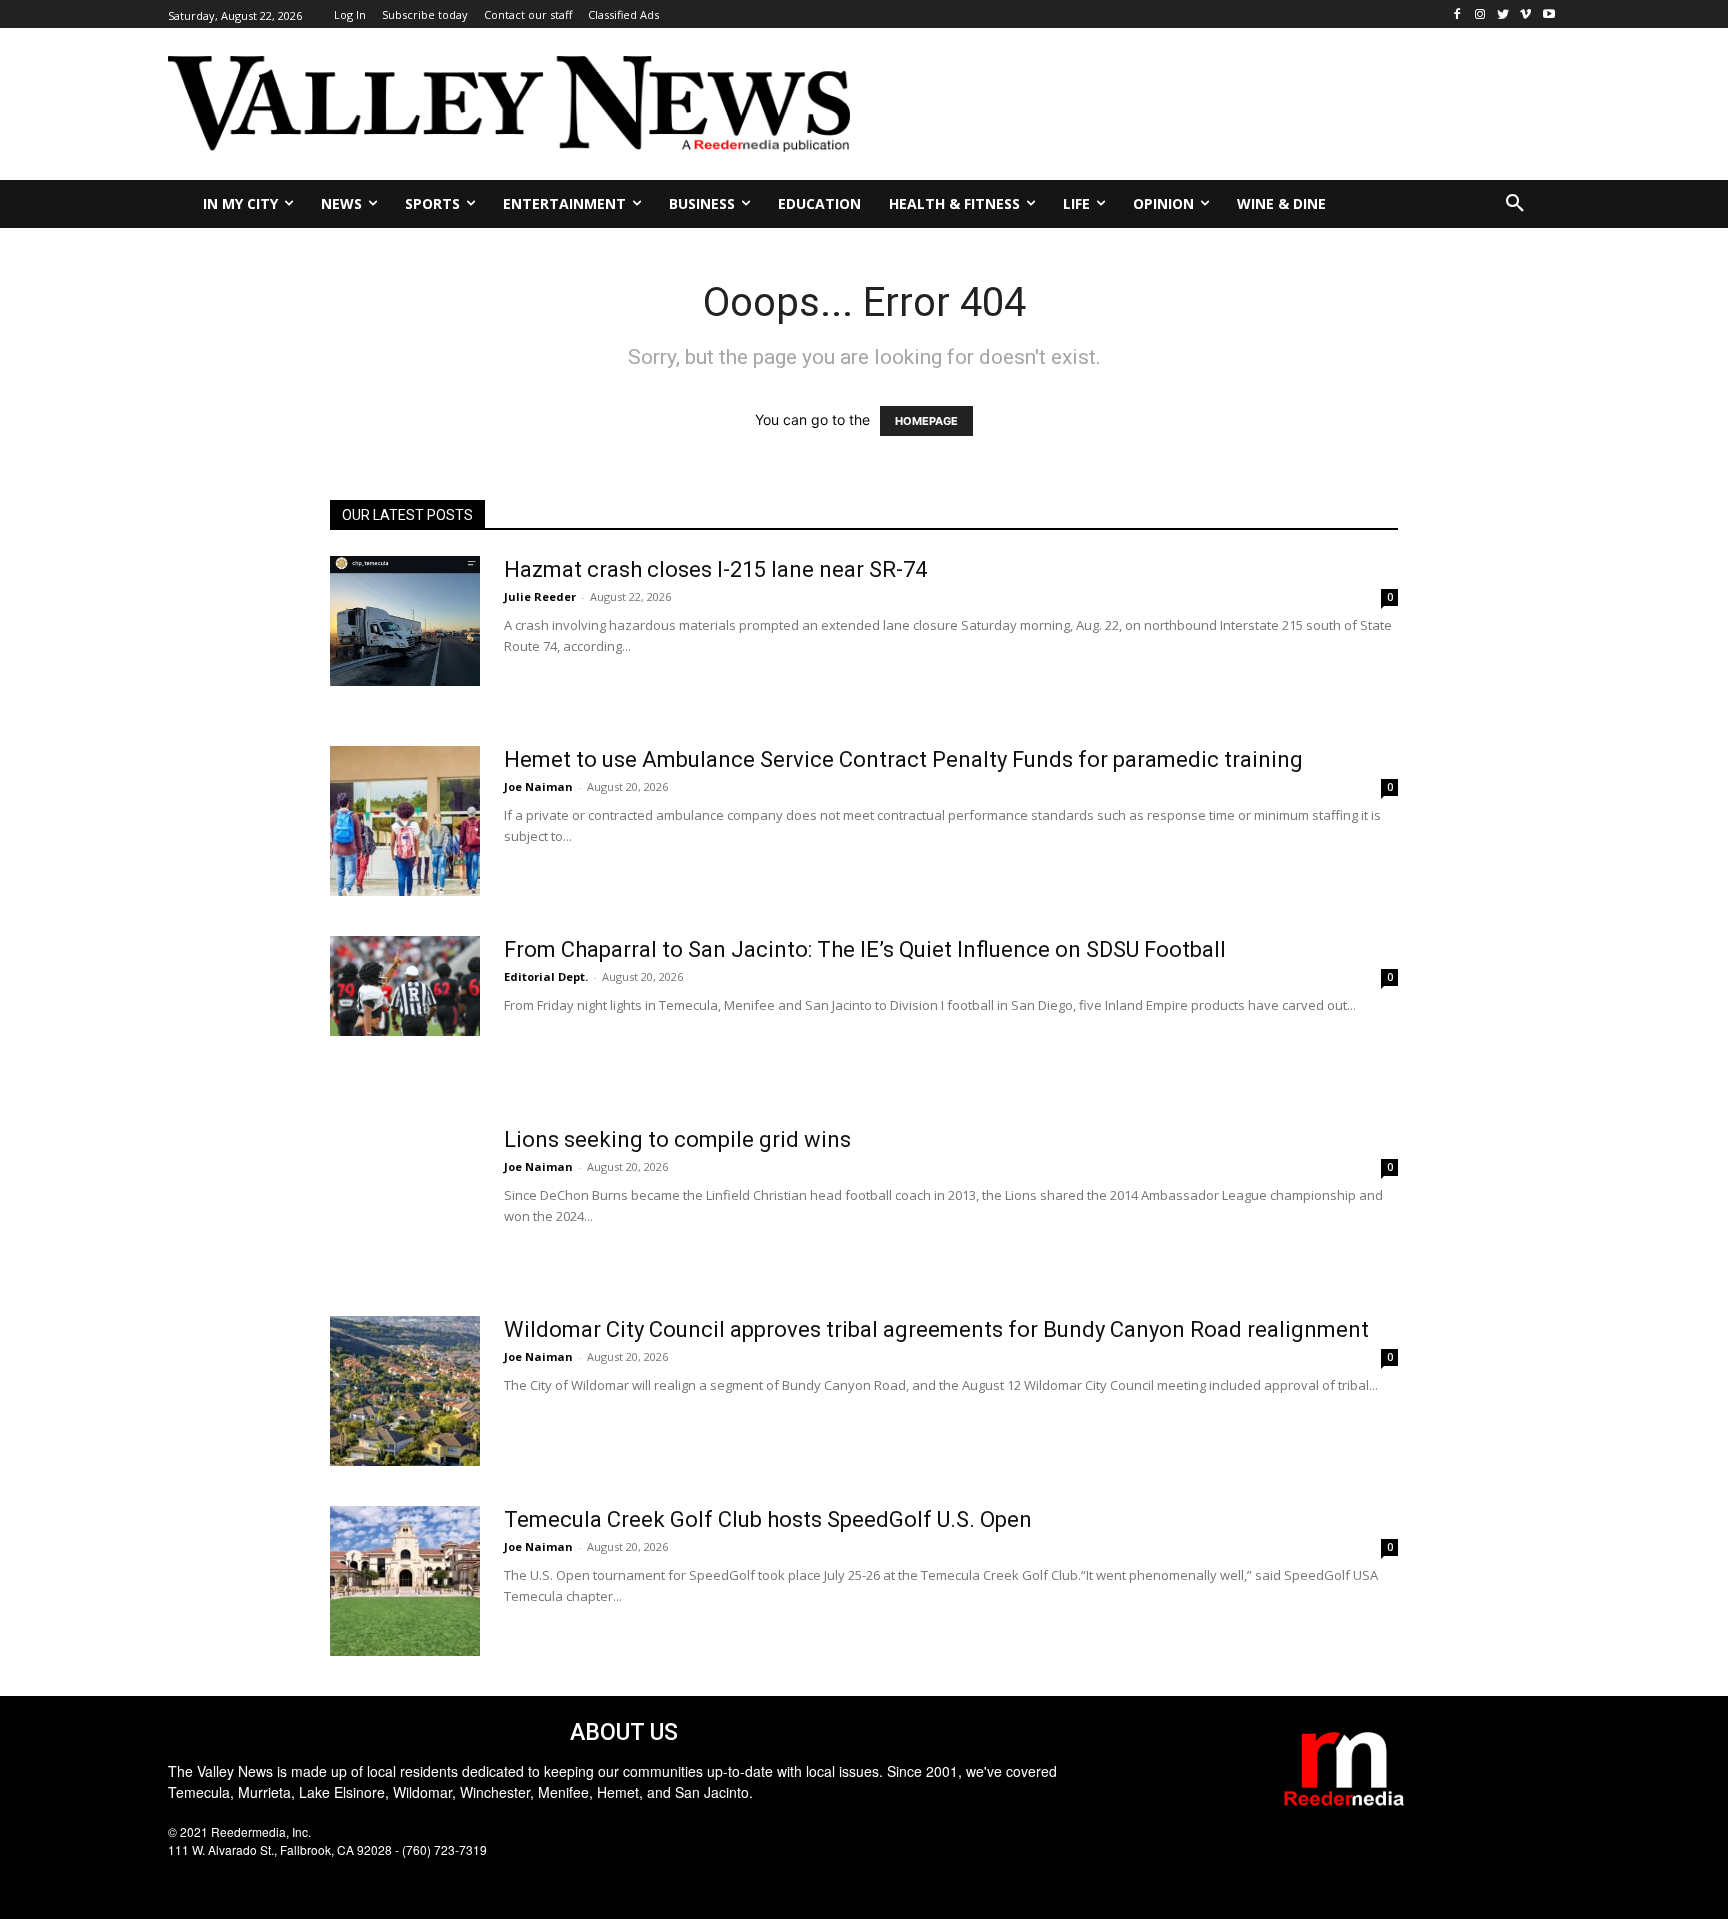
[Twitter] (1503, 14)
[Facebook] (1457, 14)
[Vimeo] (1525, 14)
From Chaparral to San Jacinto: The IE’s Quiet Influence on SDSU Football (865, 949)
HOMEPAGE (926, 421)
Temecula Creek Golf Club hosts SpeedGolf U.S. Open (768, 1519)
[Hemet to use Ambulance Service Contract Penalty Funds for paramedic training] (405, 821)
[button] (1515, 204)
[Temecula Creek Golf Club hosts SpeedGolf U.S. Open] (405, 1581)
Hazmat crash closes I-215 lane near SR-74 (715, 569)
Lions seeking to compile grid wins (677, 1139)
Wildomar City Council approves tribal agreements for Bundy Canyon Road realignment (936, 1329)
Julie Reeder (540, 596)
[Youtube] (1548, 14)
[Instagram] (1480, 14)
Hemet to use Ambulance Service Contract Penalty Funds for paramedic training (903, 759)
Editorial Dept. (546, 976)
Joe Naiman (538, 786)
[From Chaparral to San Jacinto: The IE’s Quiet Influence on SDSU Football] (405, 986)
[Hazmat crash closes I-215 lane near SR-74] (405, 621)
